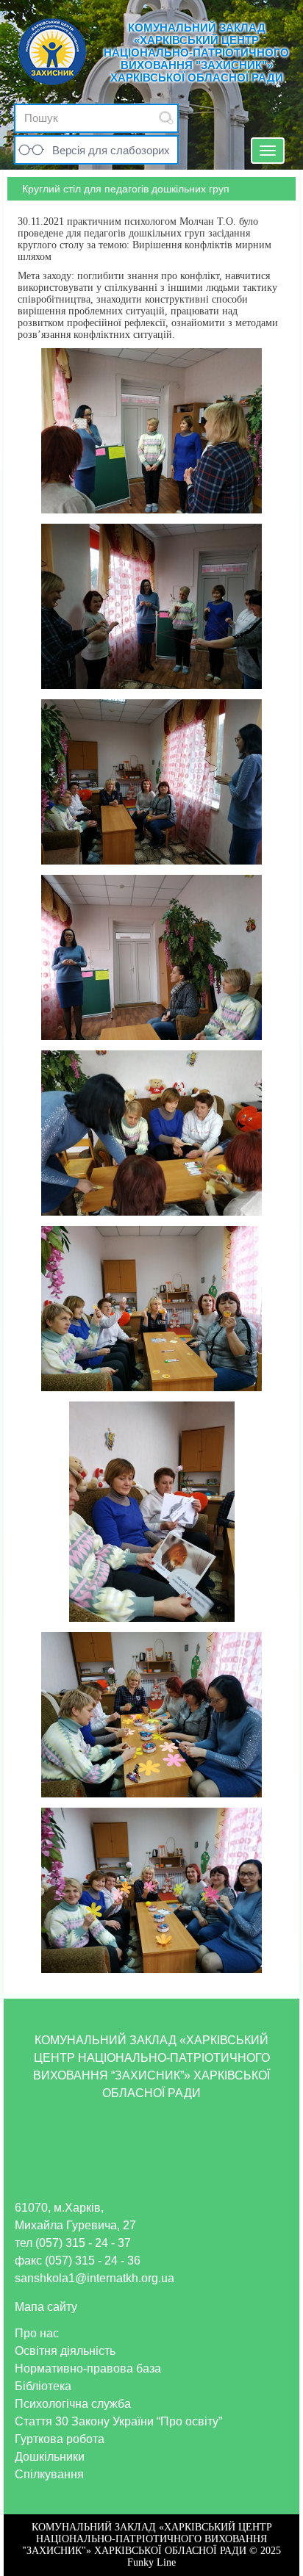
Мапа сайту (46, 2307)
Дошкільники (50, 2457)
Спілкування (49, 2474)
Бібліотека (43, 2386)
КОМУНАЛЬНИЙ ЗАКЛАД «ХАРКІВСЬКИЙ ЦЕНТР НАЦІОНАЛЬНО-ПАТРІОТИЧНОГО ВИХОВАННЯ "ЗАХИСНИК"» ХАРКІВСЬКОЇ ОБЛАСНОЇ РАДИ (196, 53)
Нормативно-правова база (88, 2368)
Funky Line (151, 2562)
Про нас (37, 2333)
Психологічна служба (73, 2404)
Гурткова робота (60, 2439)
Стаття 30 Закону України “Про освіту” (118, 2421)
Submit (166, 118)
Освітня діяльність (65, 2351)
